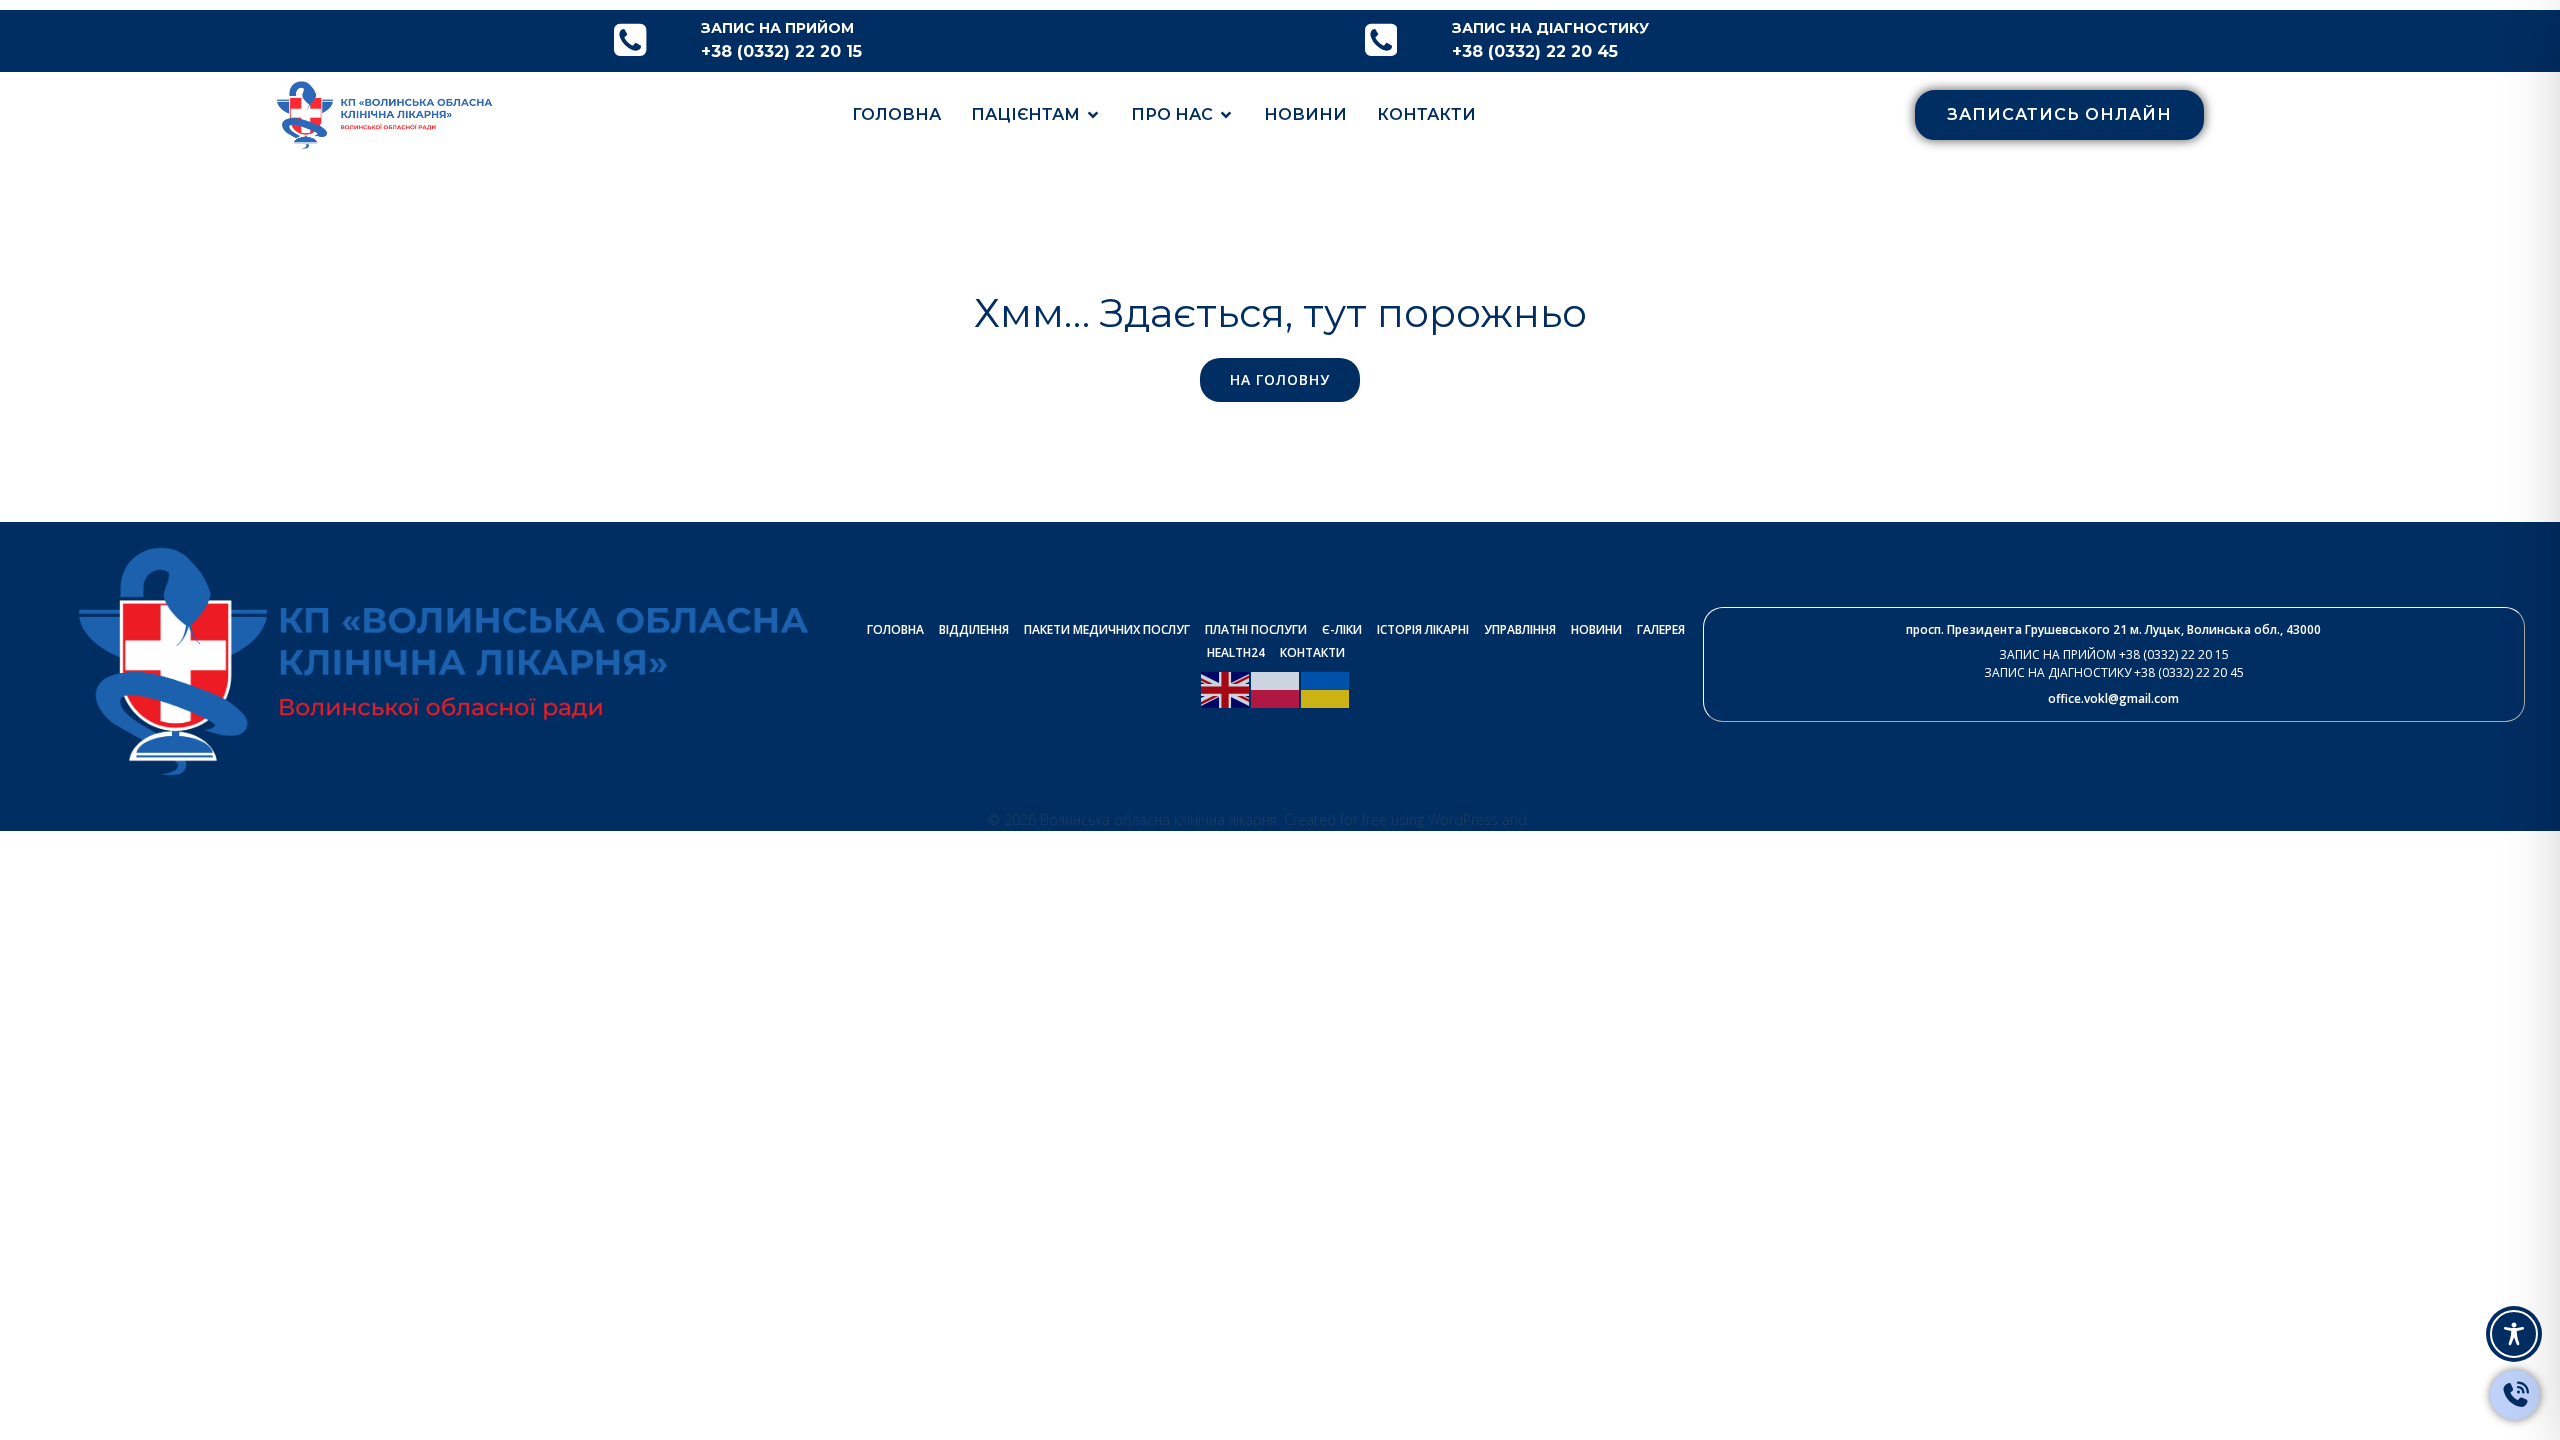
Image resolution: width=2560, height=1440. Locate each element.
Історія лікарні (1423, 629)
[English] (1226, 688)
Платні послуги (1256, 629)
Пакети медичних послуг (1107, 629)
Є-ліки (1342, 629)
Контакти (1426, 114)
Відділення (974, 629)
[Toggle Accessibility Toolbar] (2514, 1334)
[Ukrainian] (1326, 688)
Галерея (1661, 629)
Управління (1520, 629)
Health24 (1236, 652)
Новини (1305, 114)
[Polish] (1276, 688)
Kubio (1552, 819)
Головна (896, 114)
